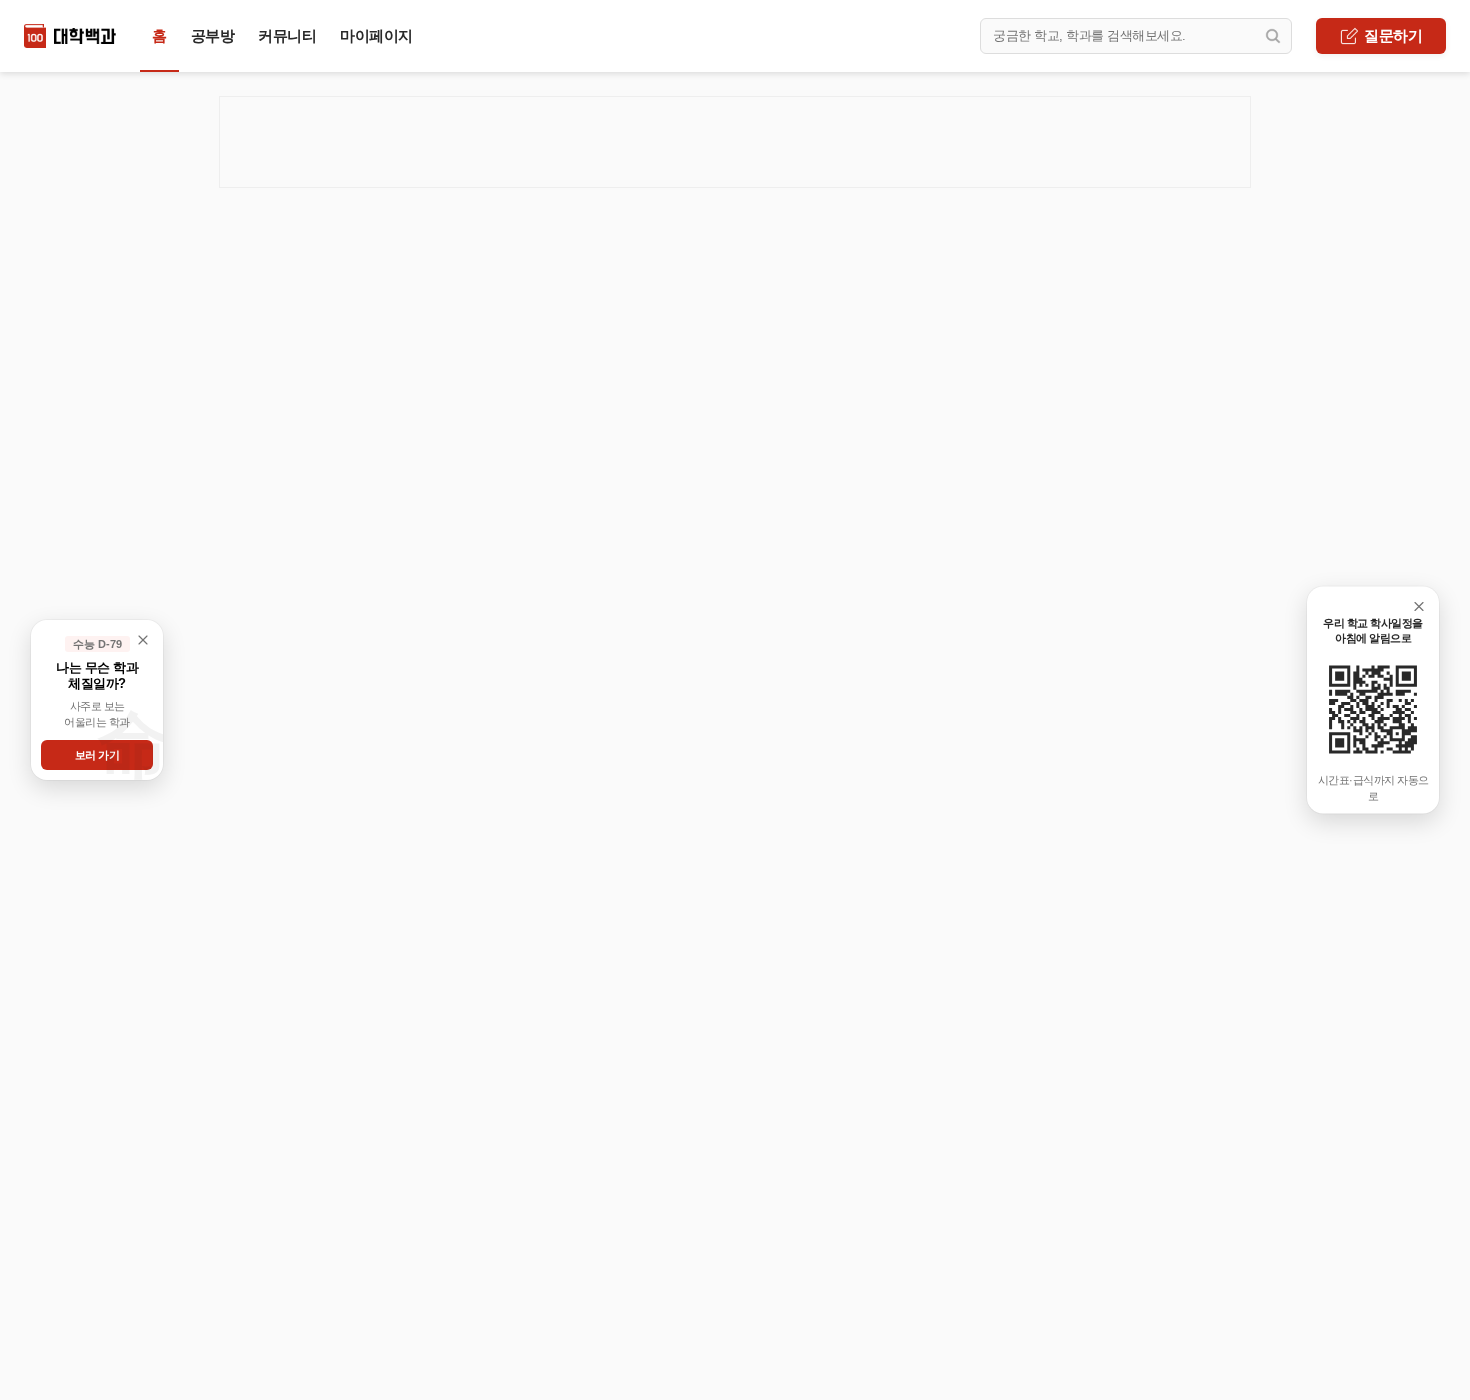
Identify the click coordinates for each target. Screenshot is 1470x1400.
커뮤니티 (287, 35)
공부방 (213, 35)
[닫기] (1419, 607)
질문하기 (1393, 35)
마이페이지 (376, 35)
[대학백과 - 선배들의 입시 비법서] (70, 36)
